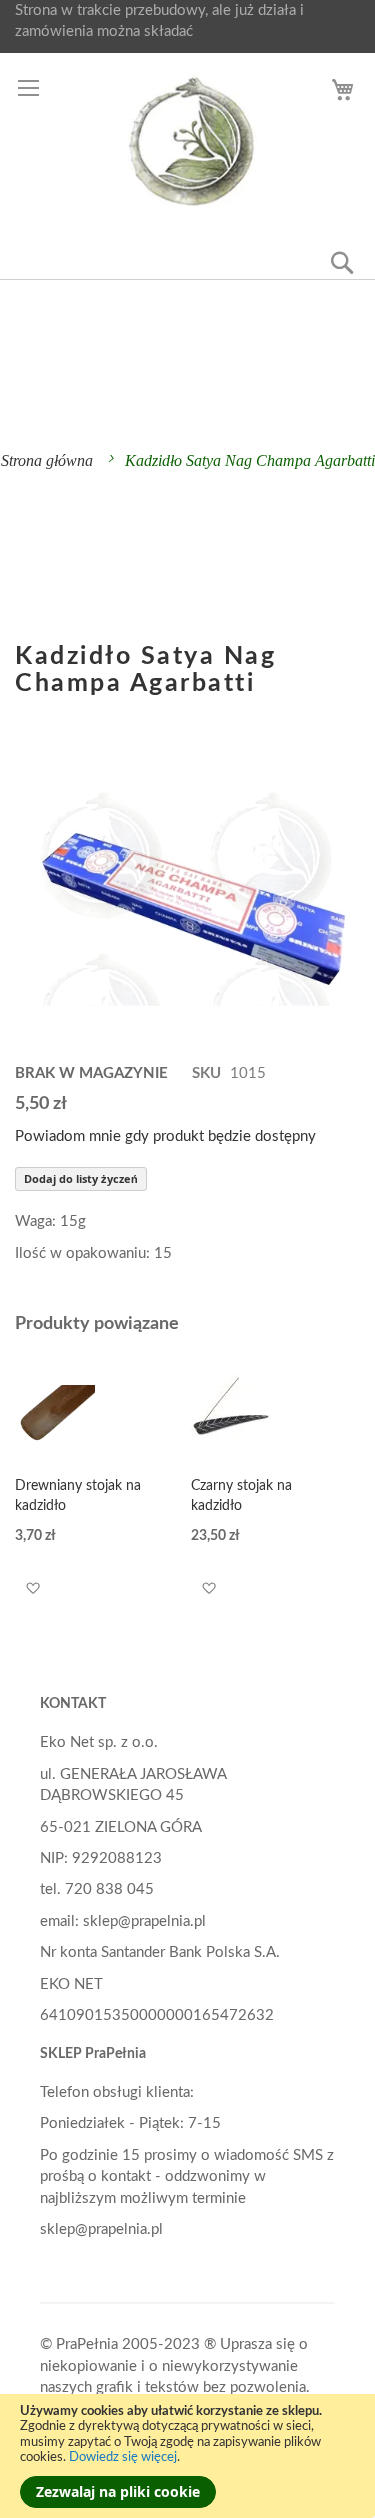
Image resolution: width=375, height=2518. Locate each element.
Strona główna (47, 460)
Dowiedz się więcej (123, 2457)
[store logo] (190, 141)
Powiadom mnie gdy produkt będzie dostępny (165, 1136)
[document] (187, 2456)
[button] (32, 1588)
